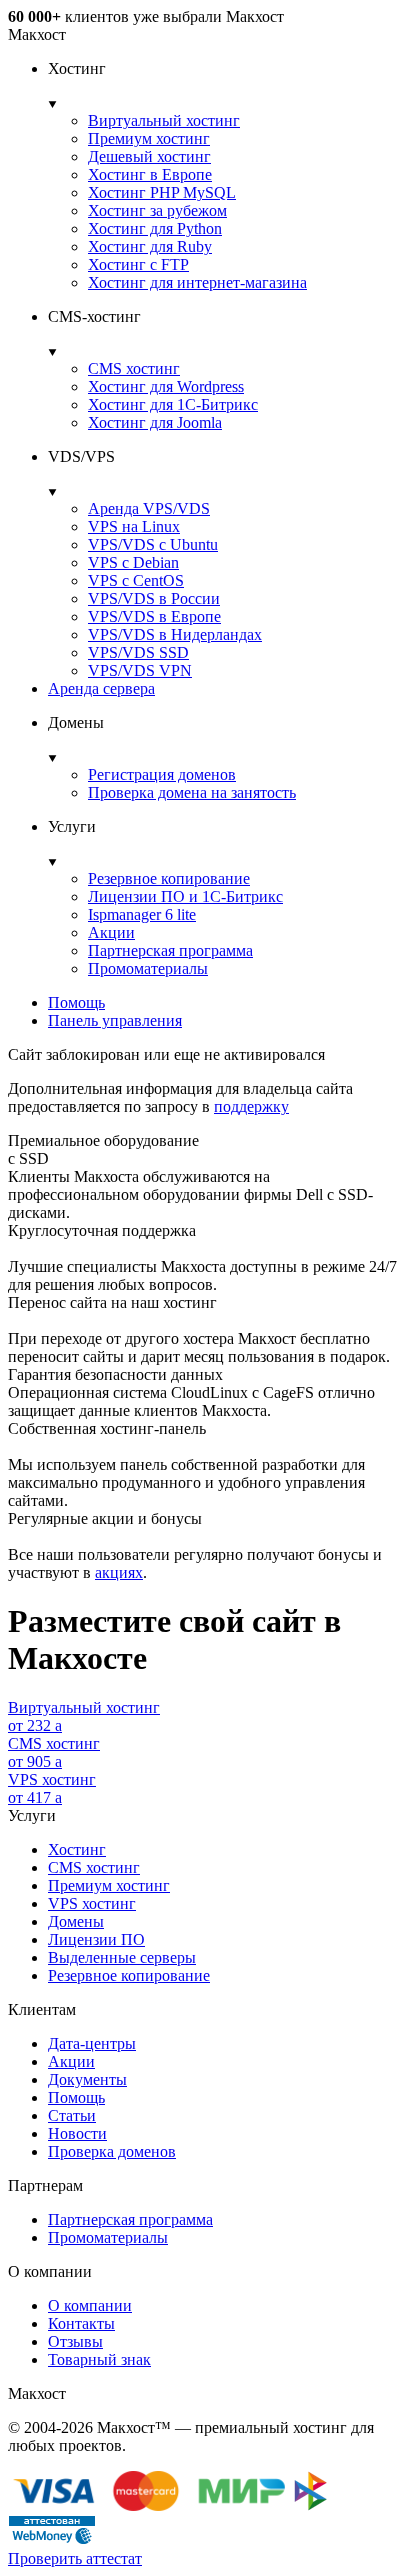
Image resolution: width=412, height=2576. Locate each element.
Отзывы (75, 2341)
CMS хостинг (134, 368)
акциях (119, 1572)
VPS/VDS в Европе (154, 616)
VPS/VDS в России (154, 598)
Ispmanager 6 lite (142, 914)
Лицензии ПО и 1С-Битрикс (185, 896)
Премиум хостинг (149, 138)
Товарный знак (99, 2359)
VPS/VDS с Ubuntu (153, 544)
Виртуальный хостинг (164, 120)
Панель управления (115, 1020)
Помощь (76, 1002)
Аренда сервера (101, 688)
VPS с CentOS (136, 580)
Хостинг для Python (155, 228)
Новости (77, 2133)
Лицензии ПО (96, 1939)
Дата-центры (92, 2043)
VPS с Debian (133, 562)
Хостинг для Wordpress (166, 386)
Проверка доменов (112, 2151)
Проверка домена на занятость (192, 792)
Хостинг (77, 1849)
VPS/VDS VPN (140, 670)
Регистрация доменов (162, 774)
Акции (111, 932)
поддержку (251, 1106)
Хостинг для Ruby (150, 246)
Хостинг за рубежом (157, 210)
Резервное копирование (169, 878)
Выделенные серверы (122, 1957)
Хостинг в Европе (150, 174)
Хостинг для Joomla (155, 422)
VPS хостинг (92, 1903)
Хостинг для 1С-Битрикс (173, 404)
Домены (76, 1921)
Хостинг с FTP (138, 264)
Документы (87, 2079)
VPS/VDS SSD (138, 652)
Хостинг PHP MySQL (162, 192)
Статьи (72, 2115)
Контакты (81, 2323)
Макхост (37, 34)
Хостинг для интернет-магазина (197, 282)
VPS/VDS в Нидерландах (175, 634)
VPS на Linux (134, 526)
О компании (90, 2305)
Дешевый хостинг (149, 156)
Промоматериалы (148, 968)
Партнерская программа (170, 950)
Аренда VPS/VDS (149, 508)
